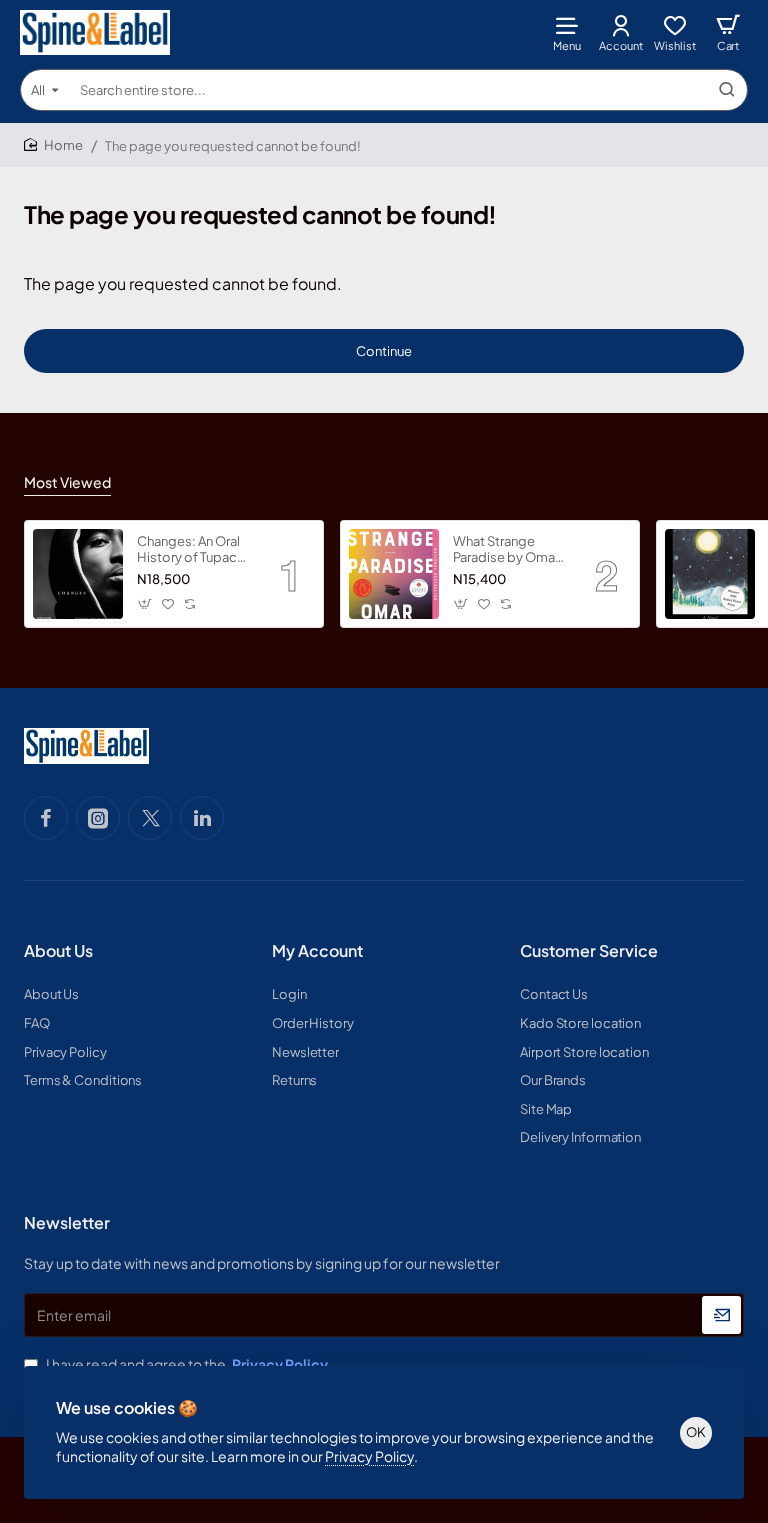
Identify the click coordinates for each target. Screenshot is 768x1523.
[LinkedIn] (202, 818)
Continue (384, 351)
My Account (317, 951)
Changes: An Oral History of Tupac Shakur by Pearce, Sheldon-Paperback (190, 550)
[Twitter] (150, 818)
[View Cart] (728, 32)
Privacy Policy (369, 1456)
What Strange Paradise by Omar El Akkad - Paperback (506, 550)
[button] (145, 603)
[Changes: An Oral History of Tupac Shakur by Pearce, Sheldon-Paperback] (78, 574)
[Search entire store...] (727, 90)
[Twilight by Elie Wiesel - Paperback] (710, 574)
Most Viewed (67, 482)
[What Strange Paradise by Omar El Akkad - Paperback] (394, 574)
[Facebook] (46, 818)
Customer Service (589, 951)
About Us (58, 951)
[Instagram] (98, 818)
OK (696, 1432)
